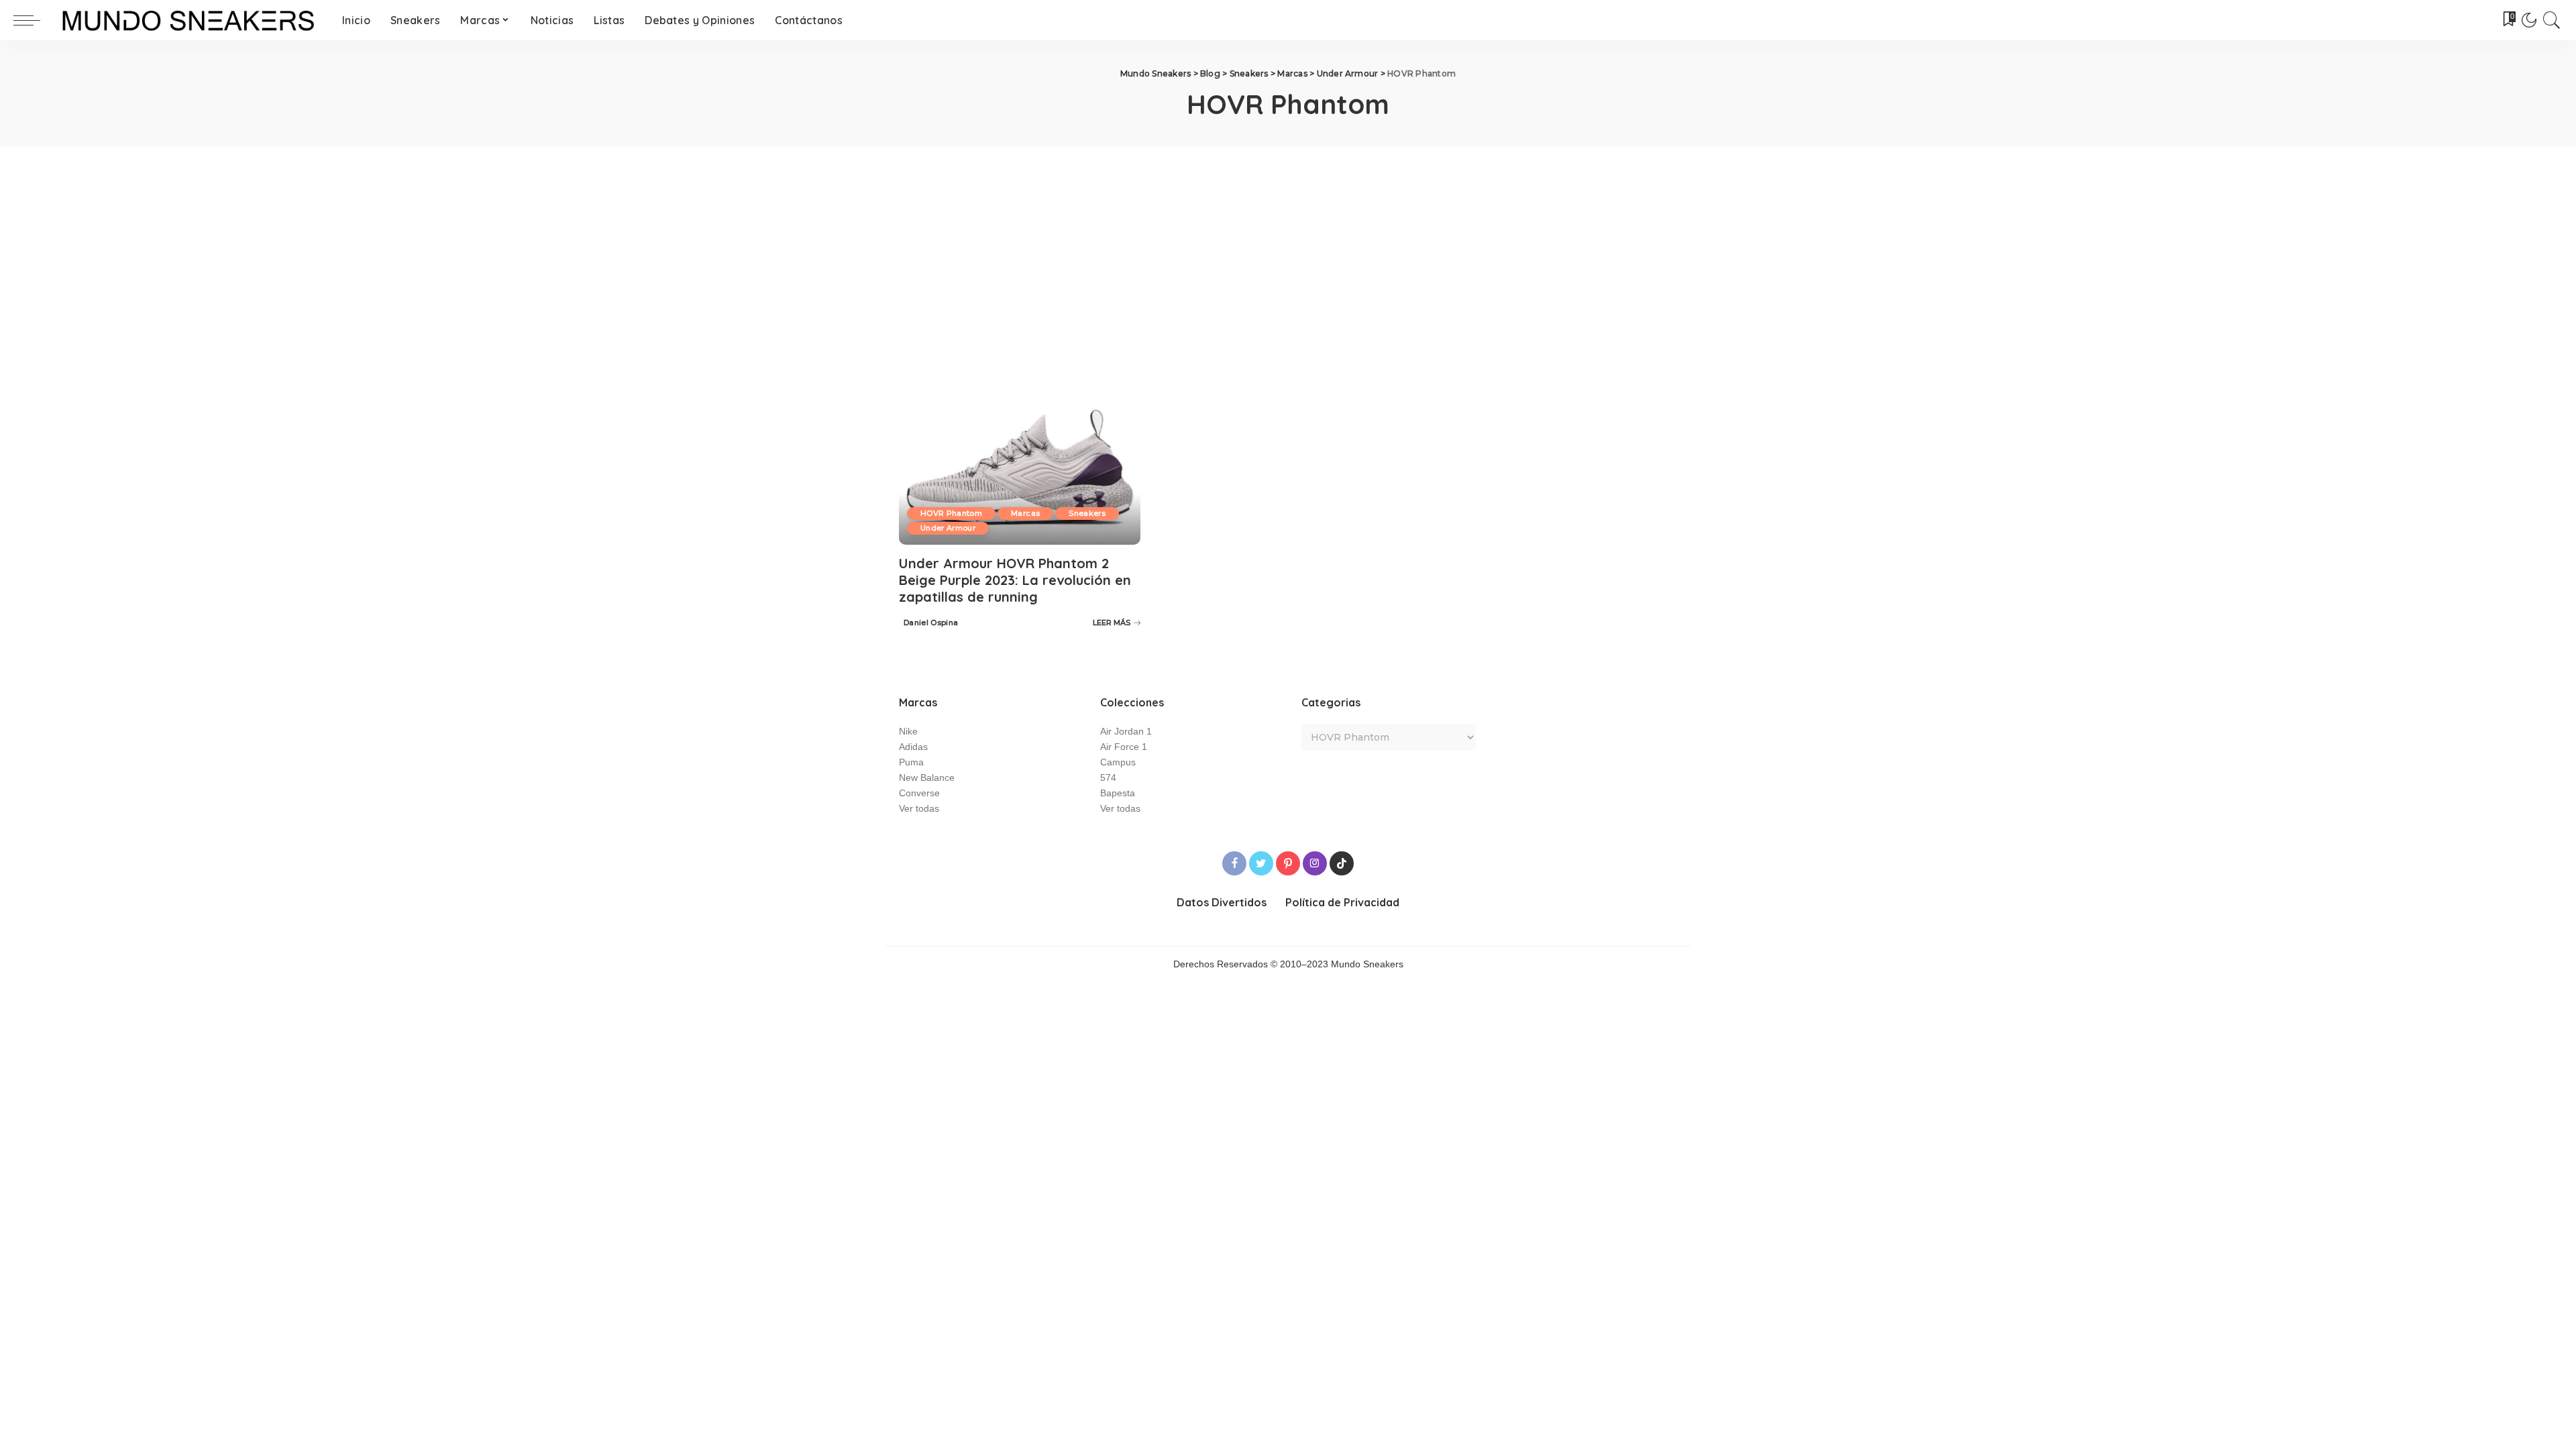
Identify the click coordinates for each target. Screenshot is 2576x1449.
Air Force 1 (1124, 747)
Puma (911, 762)
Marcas (1025, 513)
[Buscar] (2552, 20)
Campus (1118, 762)
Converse (919, 793)
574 (1108, 778)
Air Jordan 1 (1126, 732)
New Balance (927, 778)
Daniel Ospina (931, 623)
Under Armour (948, 528)
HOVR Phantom (951, 513)
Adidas (913, 747)
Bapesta (1118, 793)
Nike (908, 732)
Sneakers (1087, 513)
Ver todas (919, 809)
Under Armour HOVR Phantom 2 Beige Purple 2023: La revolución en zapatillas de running (1015, 580)
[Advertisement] (1288, 247)
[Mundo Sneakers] (188, 20)
